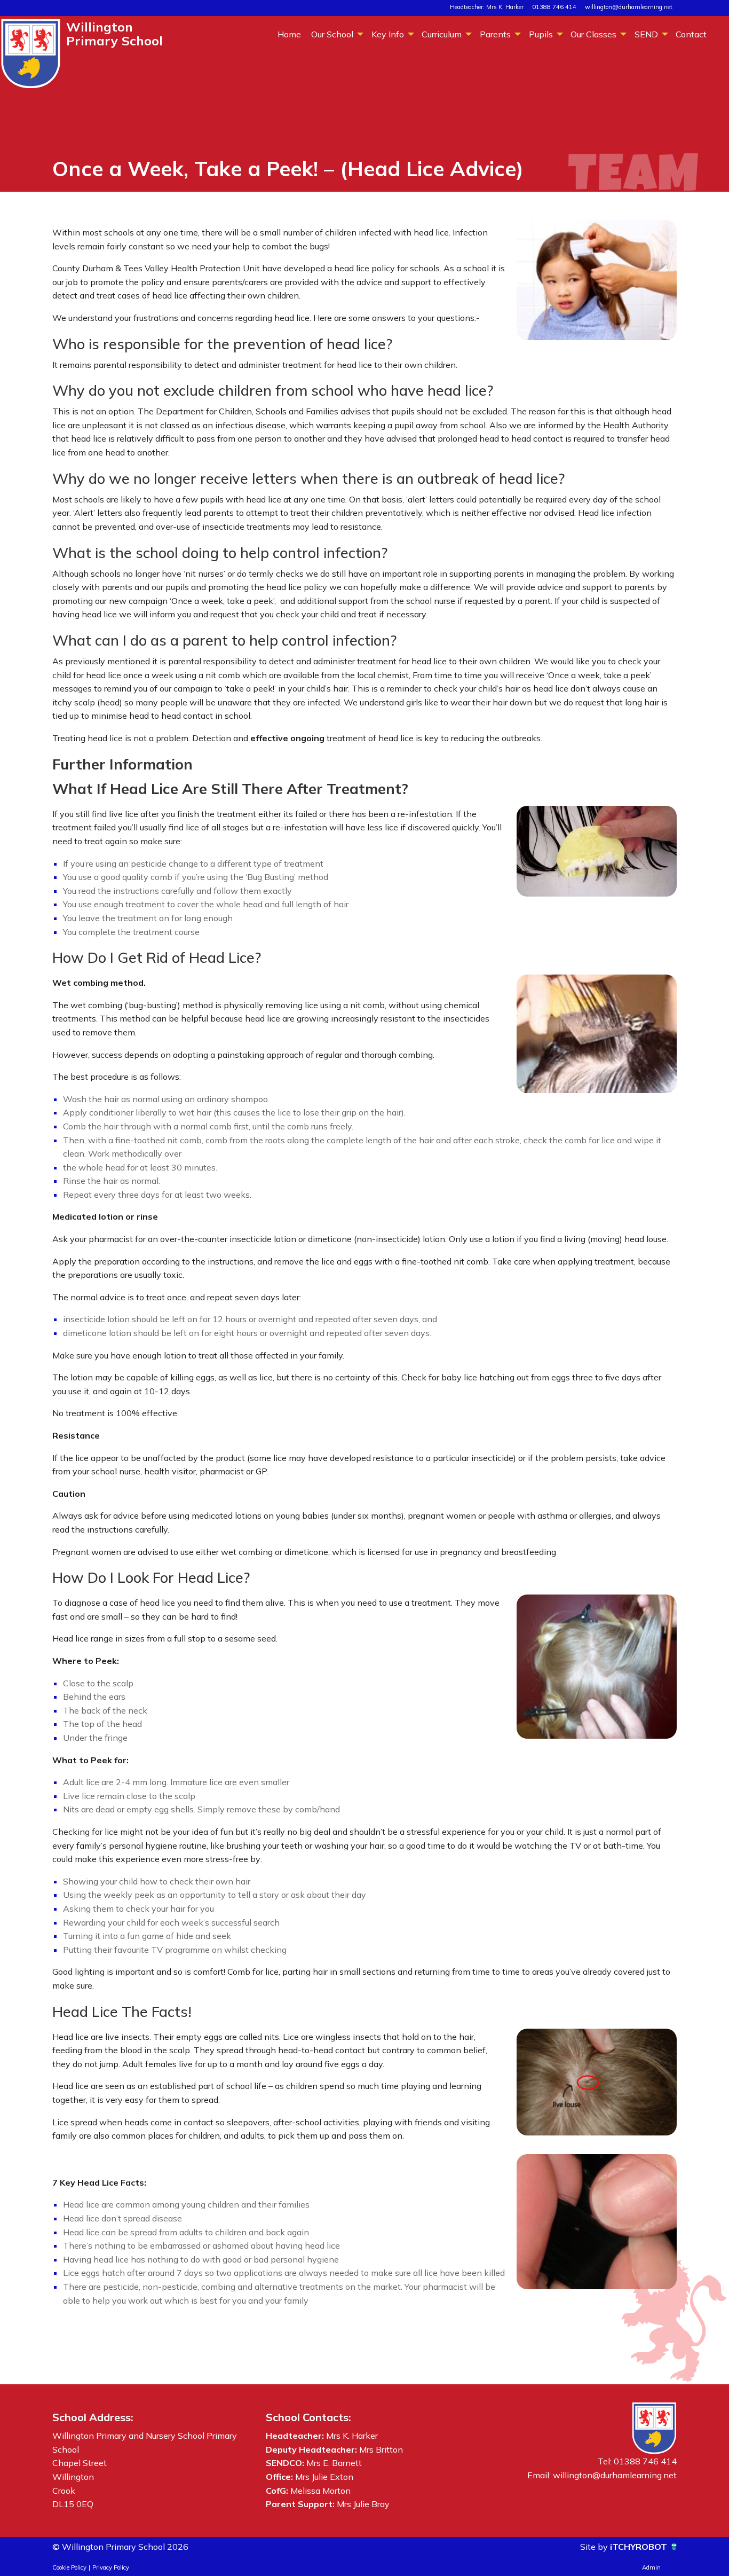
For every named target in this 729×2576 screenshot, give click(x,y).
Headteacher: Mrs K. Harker (487, 7)
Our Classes (593, 34)
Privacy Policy (111, 2567)
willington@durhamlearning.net (629, 7)
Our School (332, 34)
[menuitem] (289, 34)
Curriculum (442, 34)
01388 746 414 (554, 7)
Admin (651, 2567)
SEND (646, 34)
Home (289, 34)
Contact (691, 34)
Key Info (388, 34)
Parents (495, 34)
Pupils (541, 34)
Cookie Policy (69, 2567)
